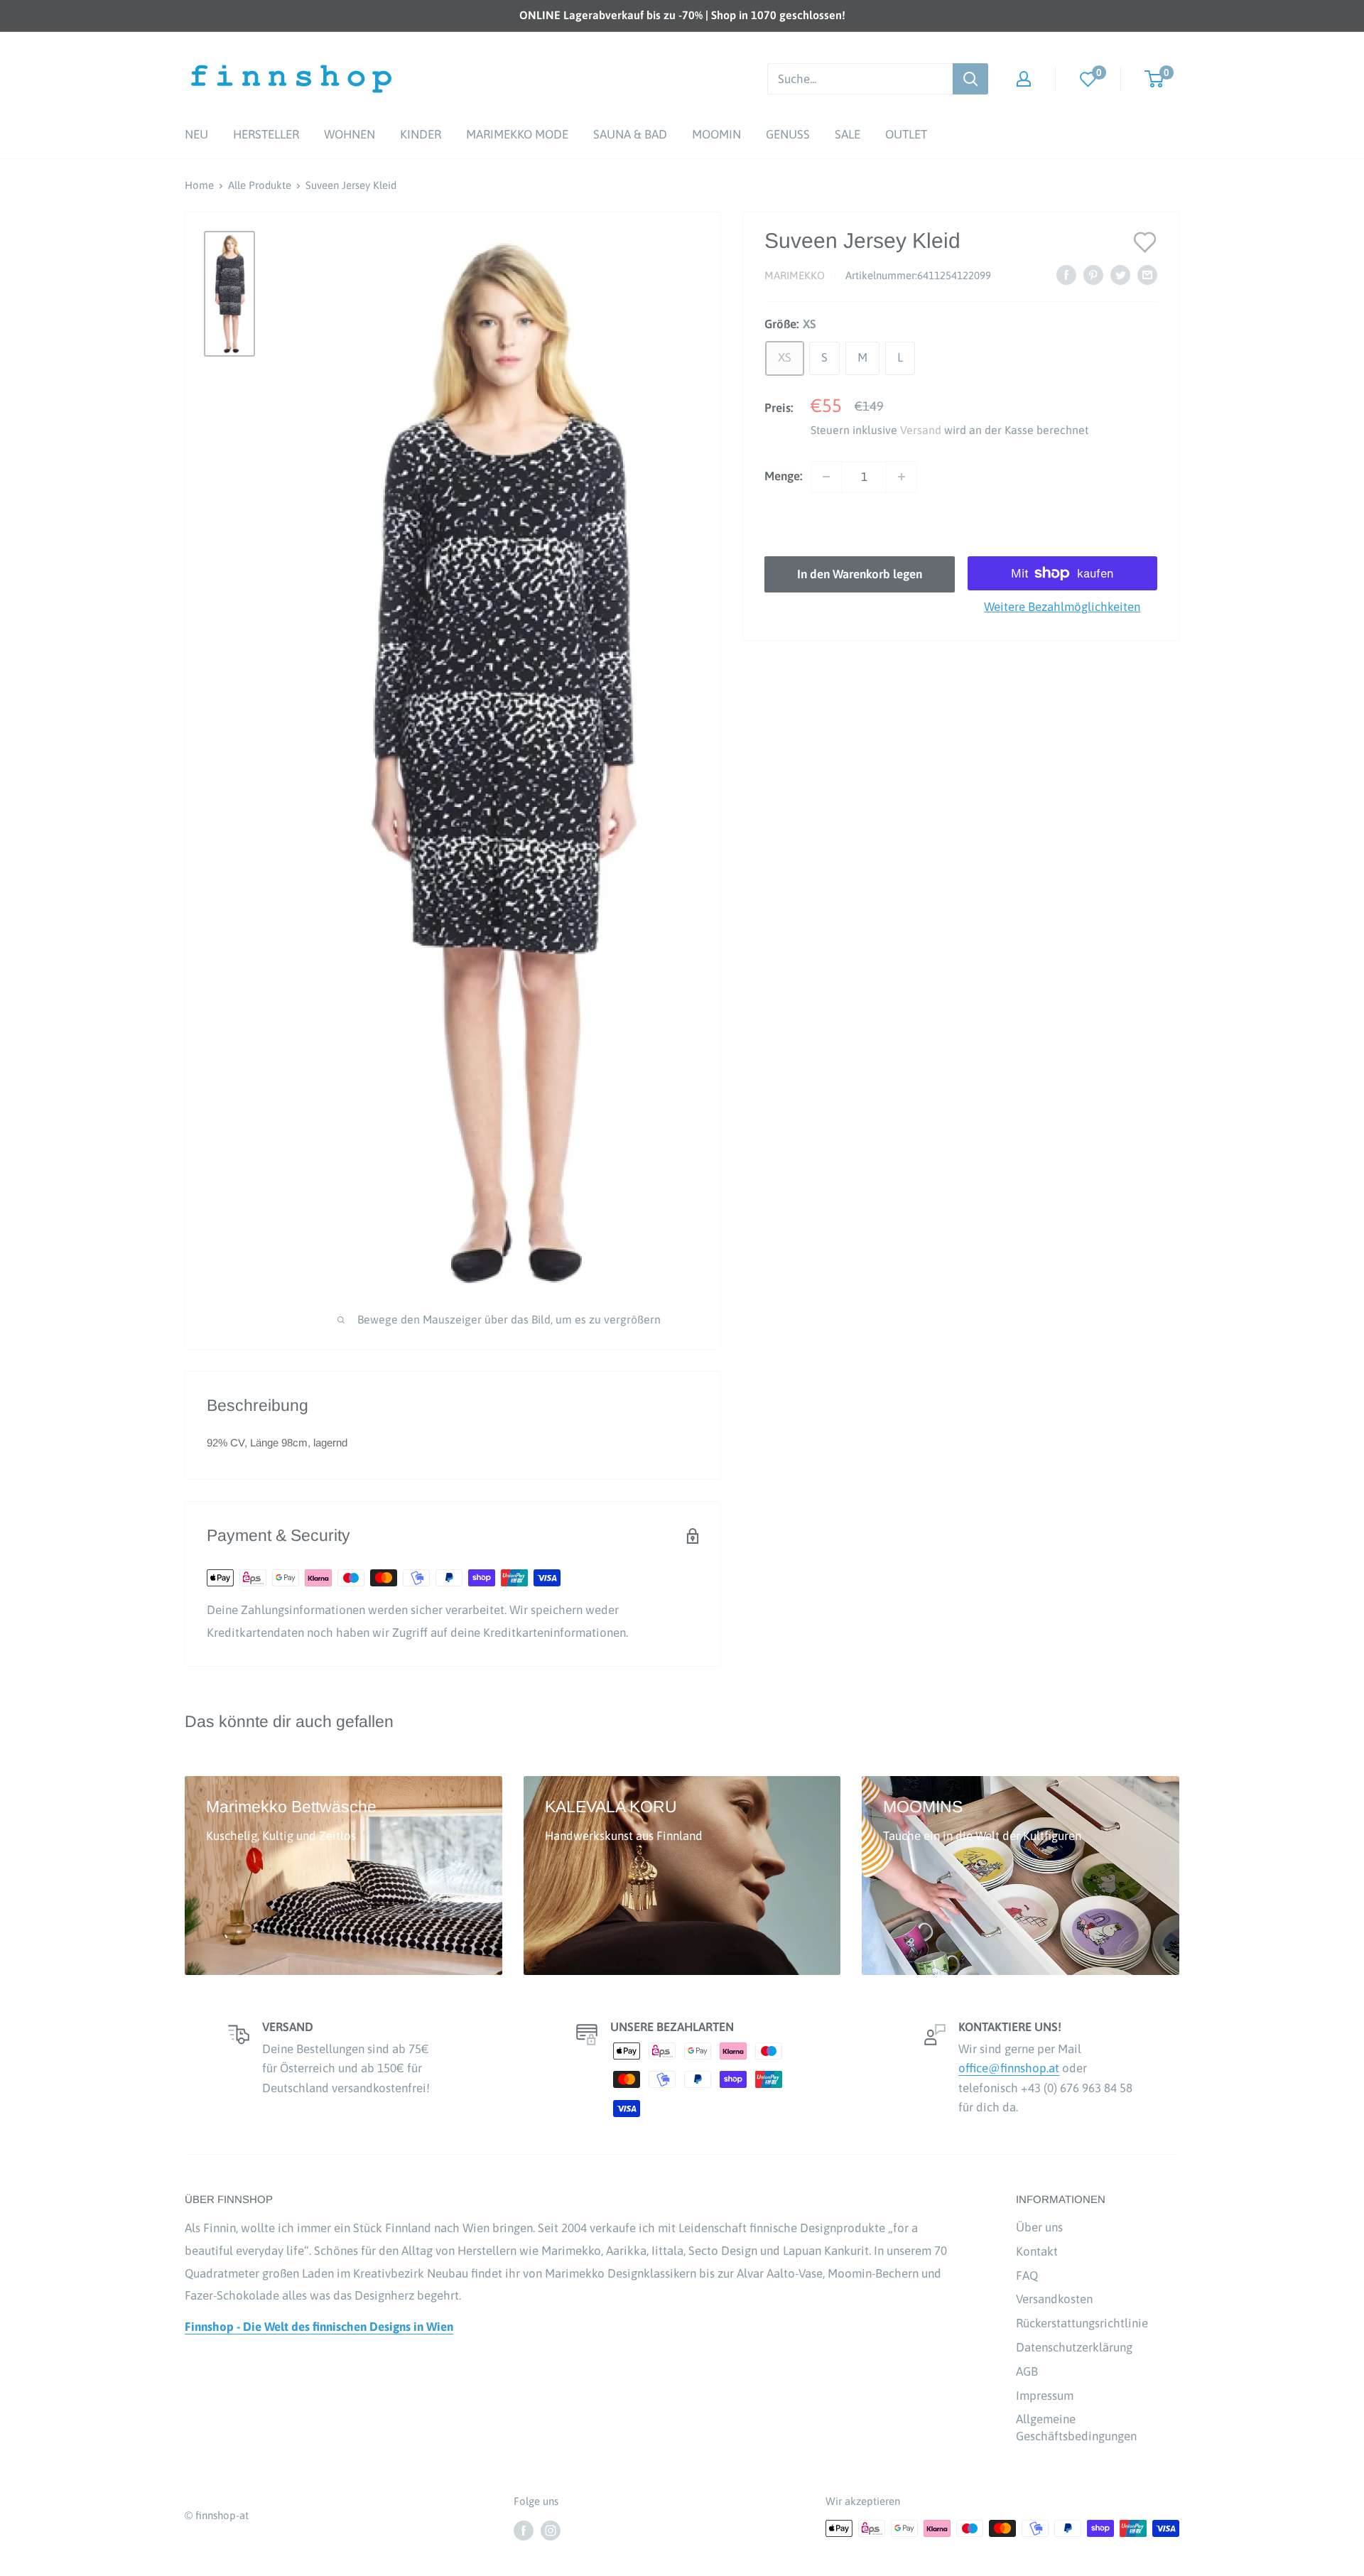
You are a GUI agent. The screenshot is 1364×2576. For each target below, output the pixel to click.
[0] (1088, 79)
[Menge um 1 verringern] (826, 477)
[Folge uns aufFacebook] (524, 2530)
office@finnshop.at (1009, 2068)
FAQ (1027, 2275)
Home (199, 185)
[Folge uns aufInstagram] (551, 2530)
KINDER (421, 134)
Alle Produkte (260, 185)
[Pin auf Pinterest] (1093, 275)
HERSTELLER (266, 134)
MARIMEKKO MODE (517, 134)
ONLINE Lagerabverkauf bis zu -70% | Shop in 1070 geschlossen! (682, 15)
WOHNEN (350, 134)
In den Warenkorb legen (860, 574)
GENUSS (788, 134)
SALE (848, 134)
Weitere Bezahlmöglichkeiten (1062, 607)
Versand (921, 430)
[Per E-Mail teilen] (1147, 275)
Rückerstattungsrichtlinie (1082, 2323)
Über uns (1039, 2227)
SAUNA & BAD (630, 134)
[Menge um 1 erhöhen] (902, 477)
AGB (1027, 2371)
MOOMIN (716, 134)
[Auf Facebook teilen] (1066, 275)
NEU (196, 134)
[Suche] (970, 79)
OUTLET (906, 134)
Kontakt (1037, 2251)
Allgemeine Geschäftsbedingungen (1076, 2428)
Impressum (1045, 2396)
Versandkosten (1054, 2299)
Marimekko (795, 276)
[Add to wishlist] (1145, 241)
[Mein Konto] (1024, 79)
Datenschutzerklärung (1074, 2347)
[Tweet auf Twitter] (1120, 275)
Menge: (783, 476)
